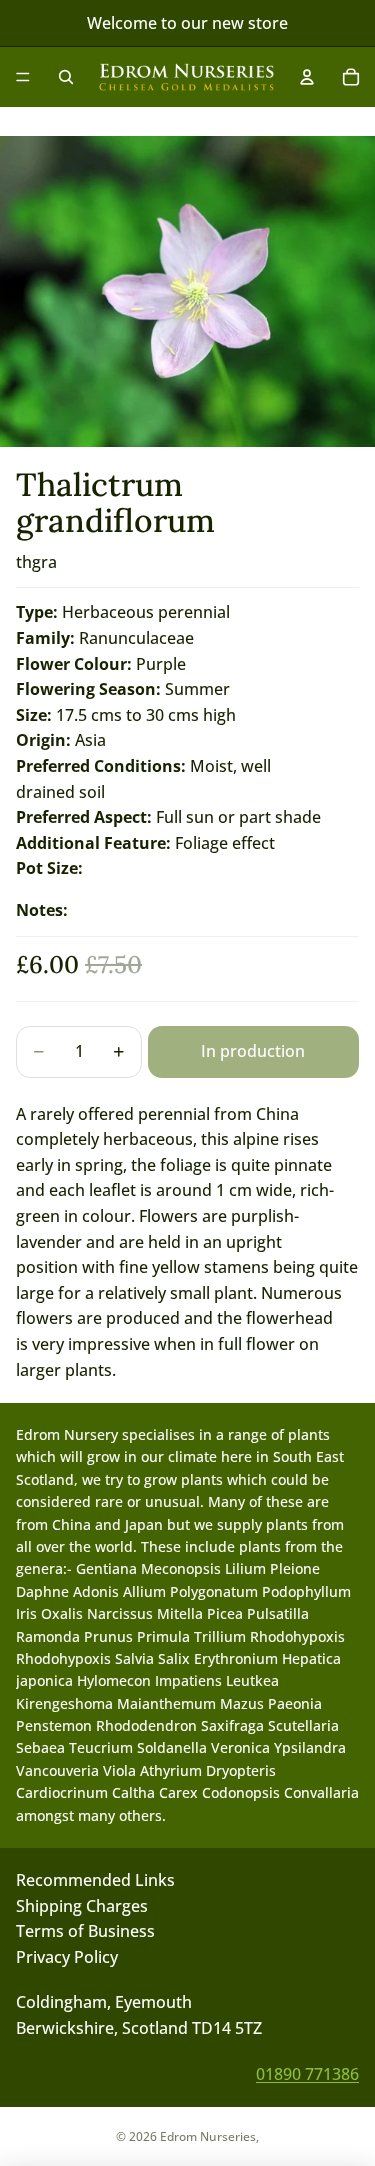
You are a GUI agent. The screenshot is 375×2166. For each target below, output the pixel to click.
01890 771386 (307, 2074)
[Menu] (23, 77)
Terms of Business (85, 1931)
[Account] (307, 77)
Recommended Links (95, 1880)
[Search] (66, 77)
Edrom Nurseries (208, 2136)
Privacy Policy (67, 1957)
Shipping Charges (82, 1906)
